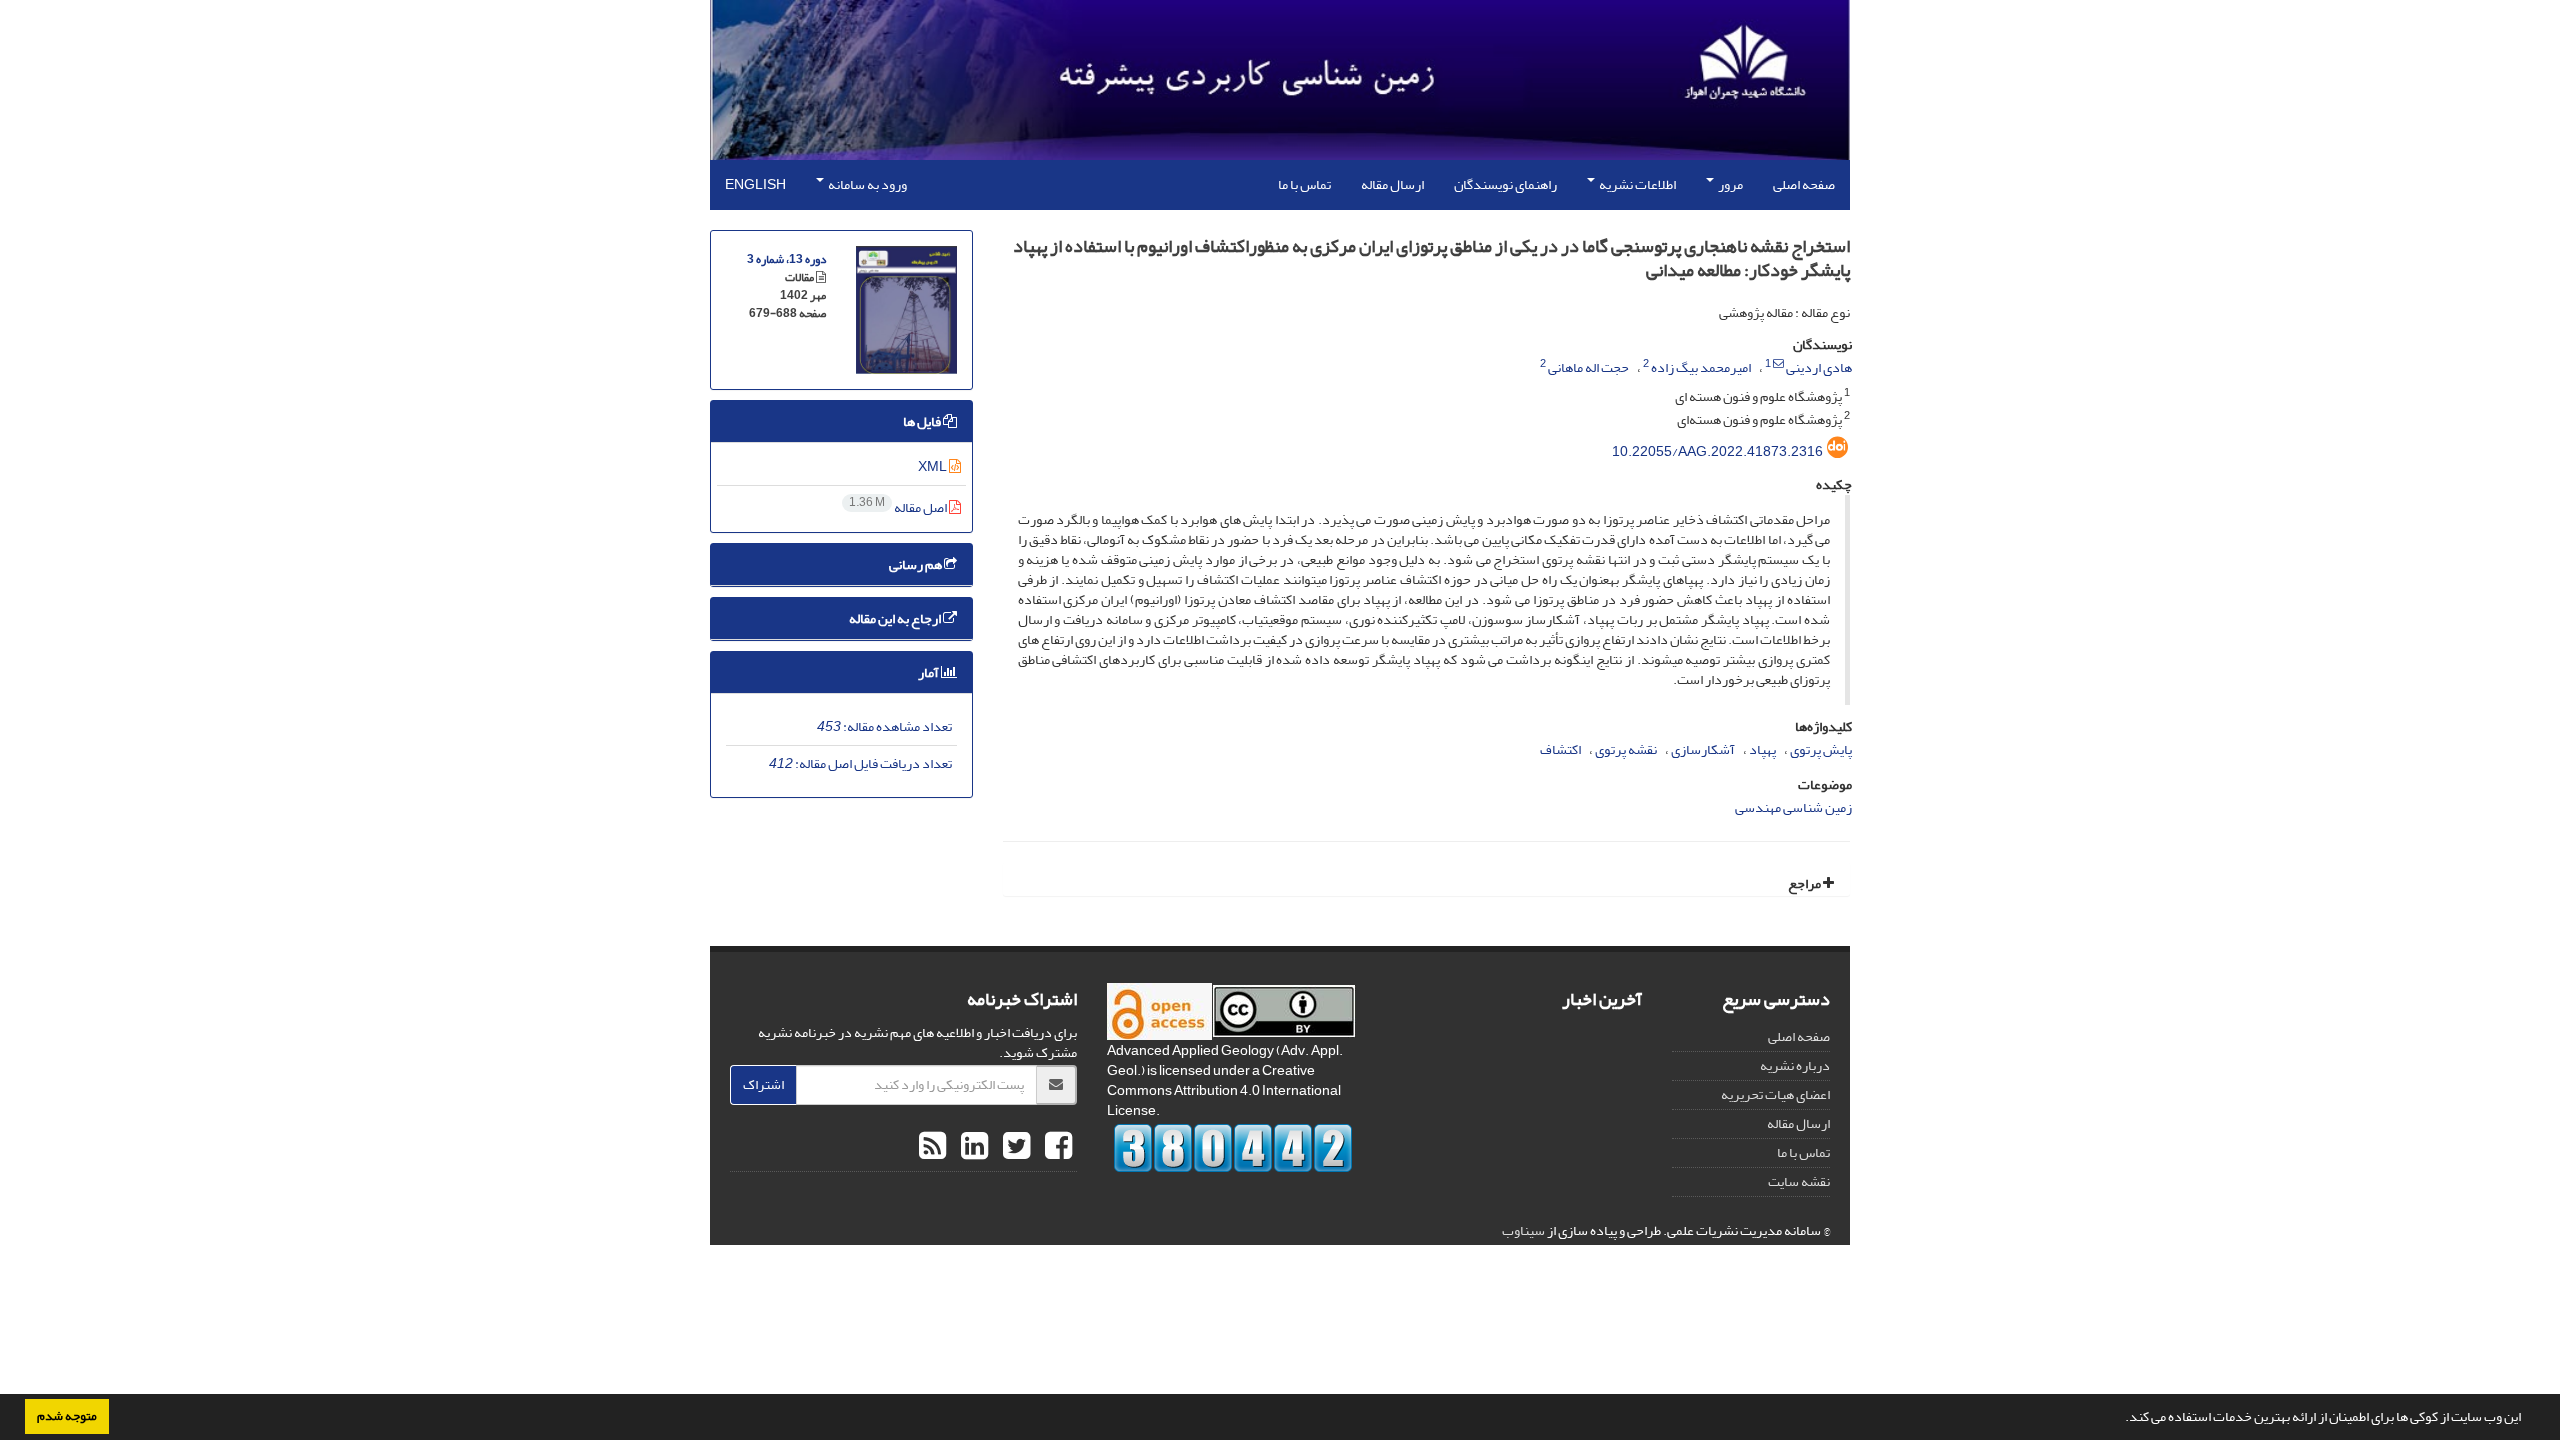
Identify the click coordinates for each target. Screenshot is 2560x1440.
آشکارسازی (1703, 749)
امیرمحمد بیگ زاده (1701, 367)
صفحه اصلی (1804, 184)
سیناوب (1523, 1230)
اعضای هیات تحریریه (1775, 1094)
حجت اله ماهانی (1588, 367)
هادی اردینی (1819, 367)
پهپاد (1762, 749)
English (755, 184)
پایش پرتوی (1821, 749)
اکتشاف (1560, 749)
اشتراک (763, 1084)
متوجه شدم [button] (67, 1416)
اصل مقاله (899, 507)
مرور (1729, 184)
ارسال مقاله (1392, 184)
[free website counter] (1233, 1148)
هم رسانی (916, 564)
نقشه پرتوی (1626, 749)
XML (933, 466)
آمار (929, 672)
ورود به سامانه (866, 184)
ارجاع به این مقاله (896, 618)
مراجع (1805, 883)
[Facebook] (1056, 1147)
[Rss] (932, 1147)
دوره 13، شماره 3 (786, 259)
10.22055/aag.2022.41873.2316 (1717, 451)
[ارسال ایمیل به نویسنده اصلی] (1778, 364)
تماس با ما (1304, 184)
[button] (2120, 1419)
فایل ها (923, 421)
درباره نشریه (1795, 1065)
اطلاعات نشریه (1636, 184)
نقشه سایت (1799, 1181)
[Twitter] (1014, 1147)
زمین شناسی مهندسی (1793, 807)
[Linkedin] (972, 1147)
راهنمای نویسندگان (1505, 184)
